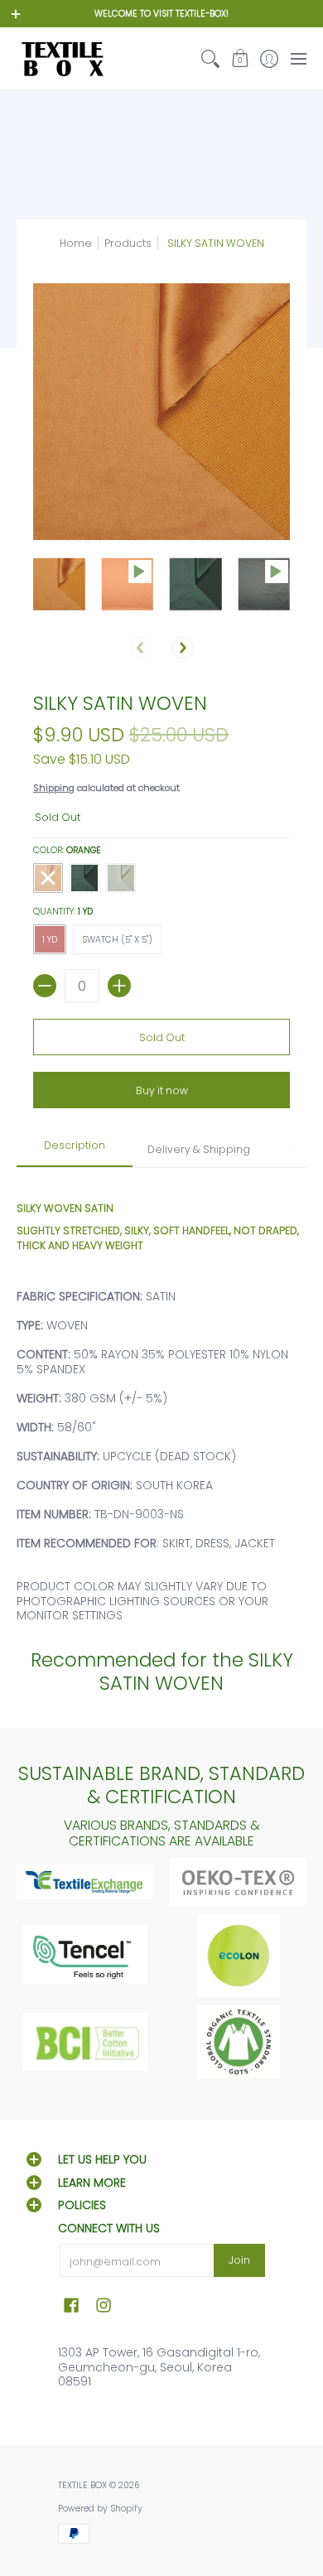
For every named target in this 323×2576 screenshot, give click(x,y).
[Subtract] (45, 986)
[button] (240, 58)
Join (239, 2260)
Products (128, 243)
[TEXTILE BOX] (62, 58)
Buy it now (162, 1090)
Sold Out (162, 1037)
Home (76, 243)
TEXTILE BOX (82, 2485)
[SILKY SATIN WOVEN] (59, 584)
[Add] (119, 986)
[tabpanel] (161, 1395)
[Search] (211, 58)
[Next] (182, 648)
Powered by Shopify (100, 2508)
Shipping (54, 788)
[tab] (75, 1151)
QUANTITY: (63, 912)
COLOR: (67, 850)
